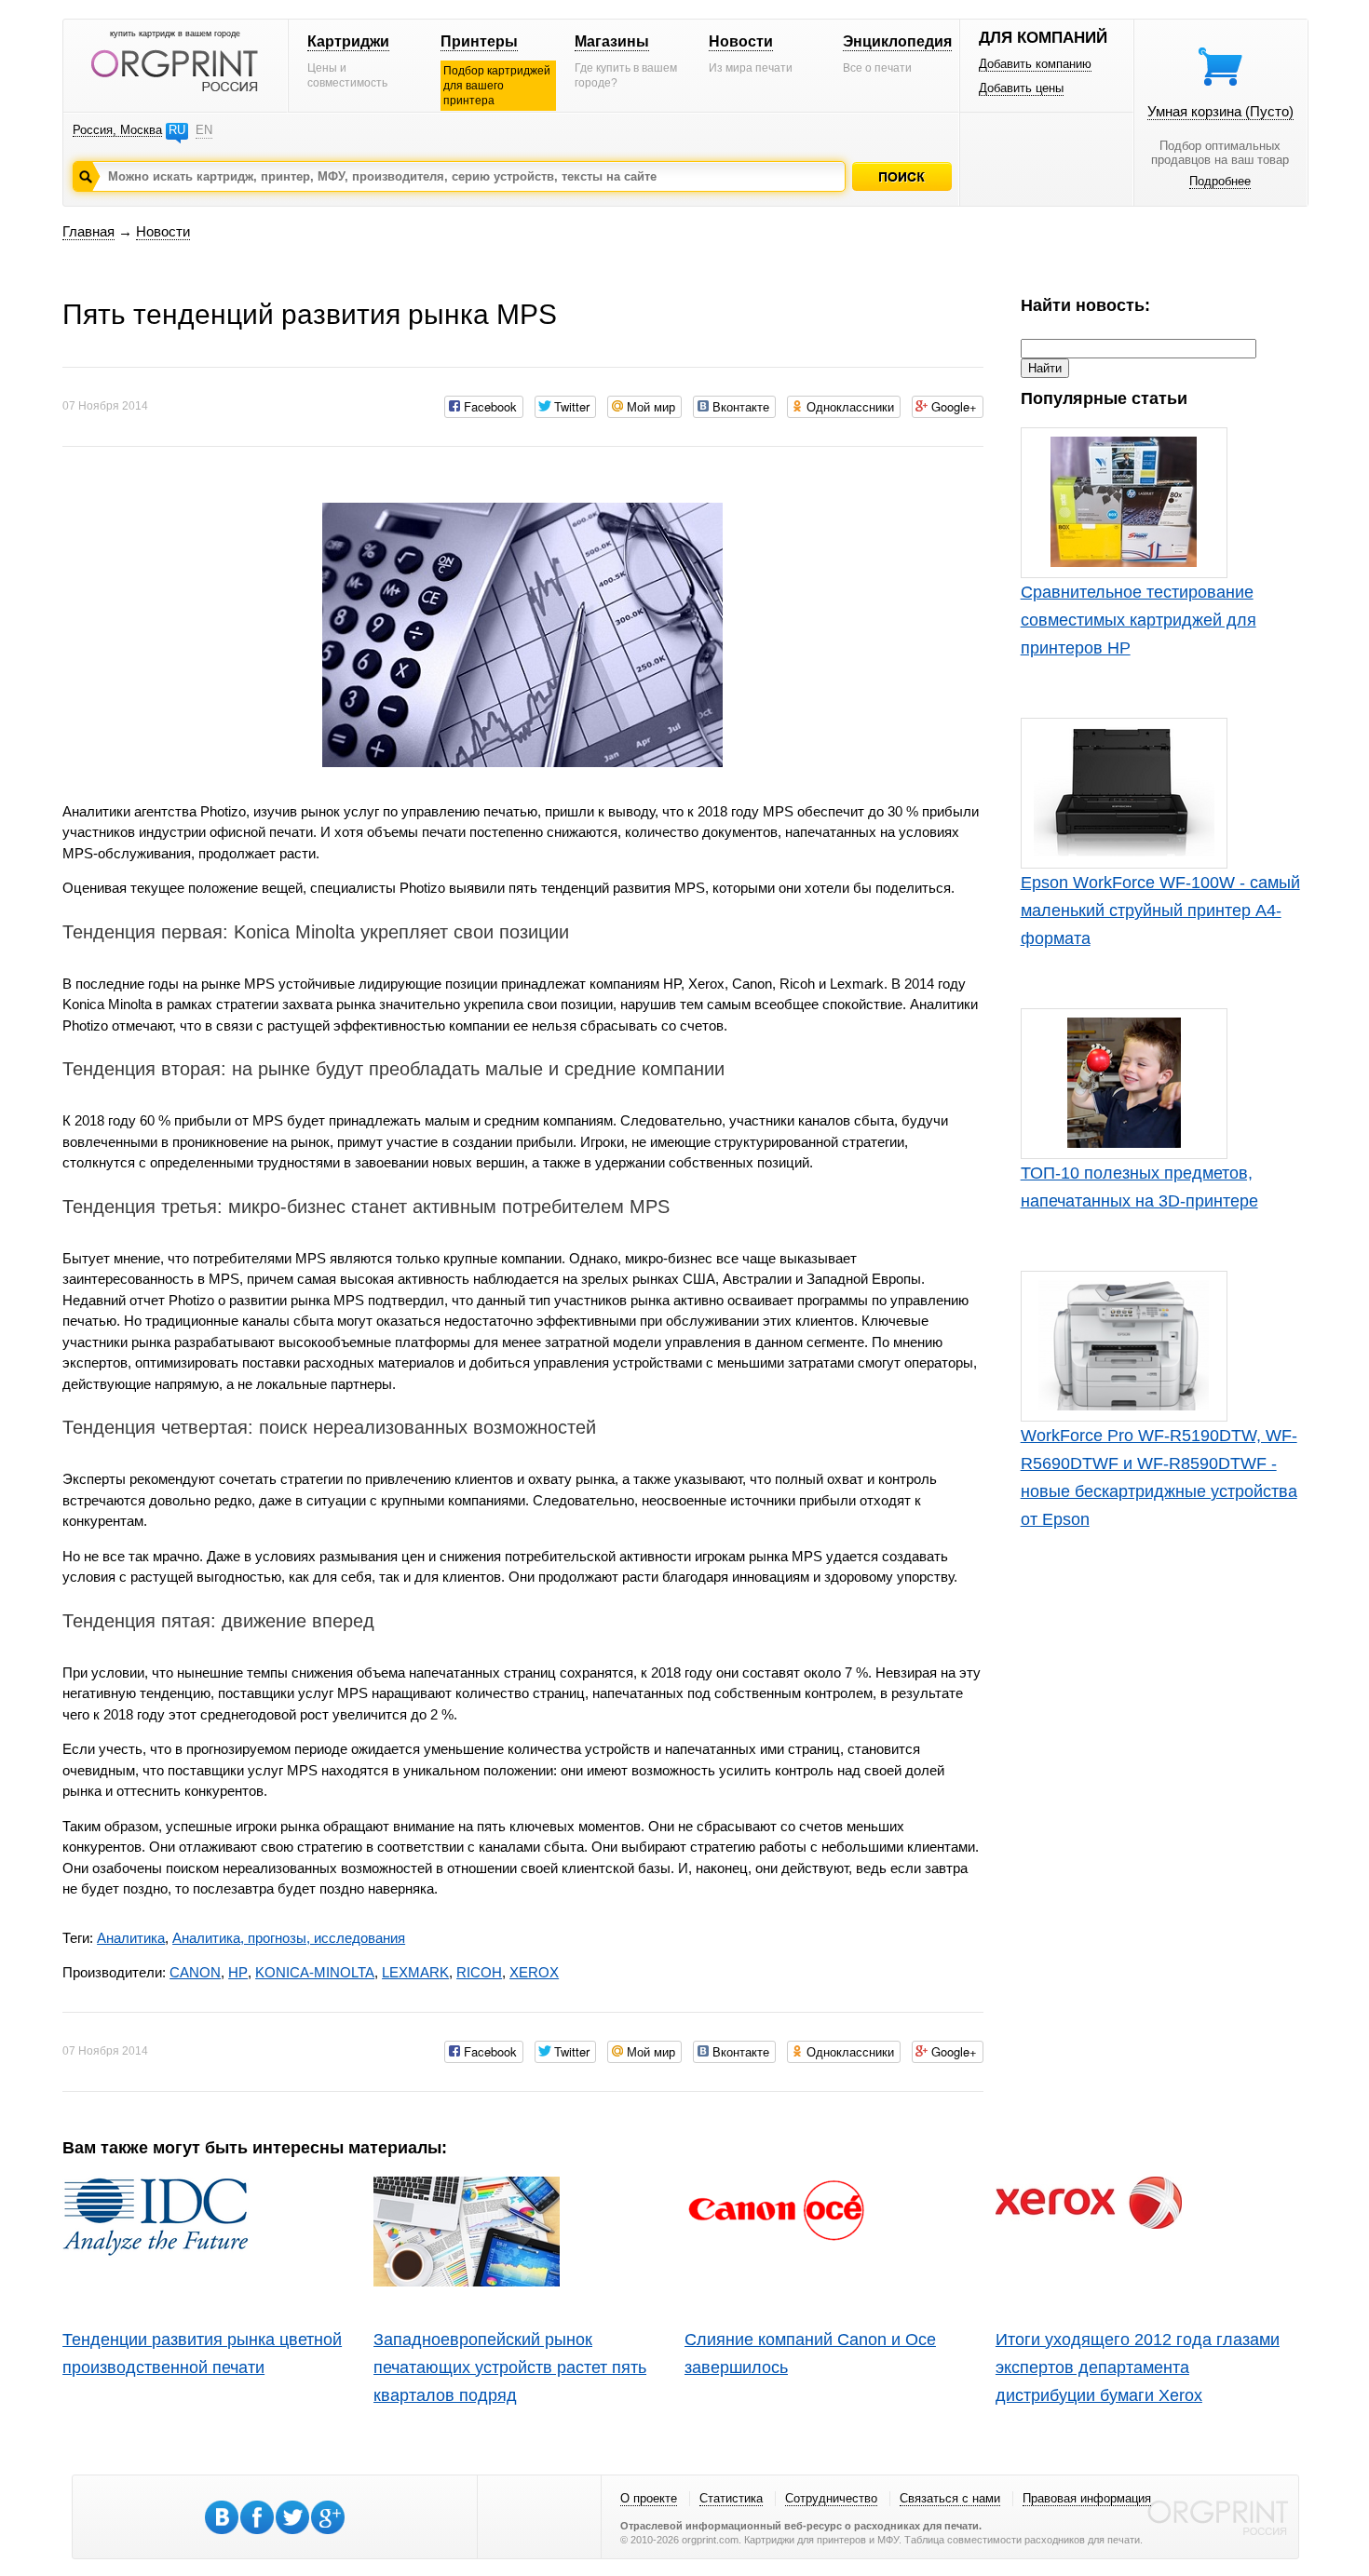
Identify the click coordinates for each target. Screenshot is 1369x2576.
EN (204, 130)
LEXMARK (415, 1972)
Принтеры (479, 41)
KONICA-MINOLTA (315, 1972)
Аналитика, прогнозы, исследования (289, 1938)
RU (177, 130)
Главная (88, 231)
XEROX (534, 1972)
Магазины (612, 41)
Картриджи (348, 41)
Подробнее (1220, 181)
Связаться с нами (950, 2498)
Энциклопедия (897, 41)
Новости (741, 41)
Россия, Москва (117, 130)
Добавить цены (1021, 88)
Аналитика (131, 1938)
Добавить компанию (1035, 64)
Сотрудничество (831, 2498)
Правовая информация (1087, 2498)
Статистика (731, 2498)
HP (238, 1972)
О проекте (649, 2498)
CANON (195, 1972)
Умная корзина (1220, 111)
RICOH (479, 1972)
